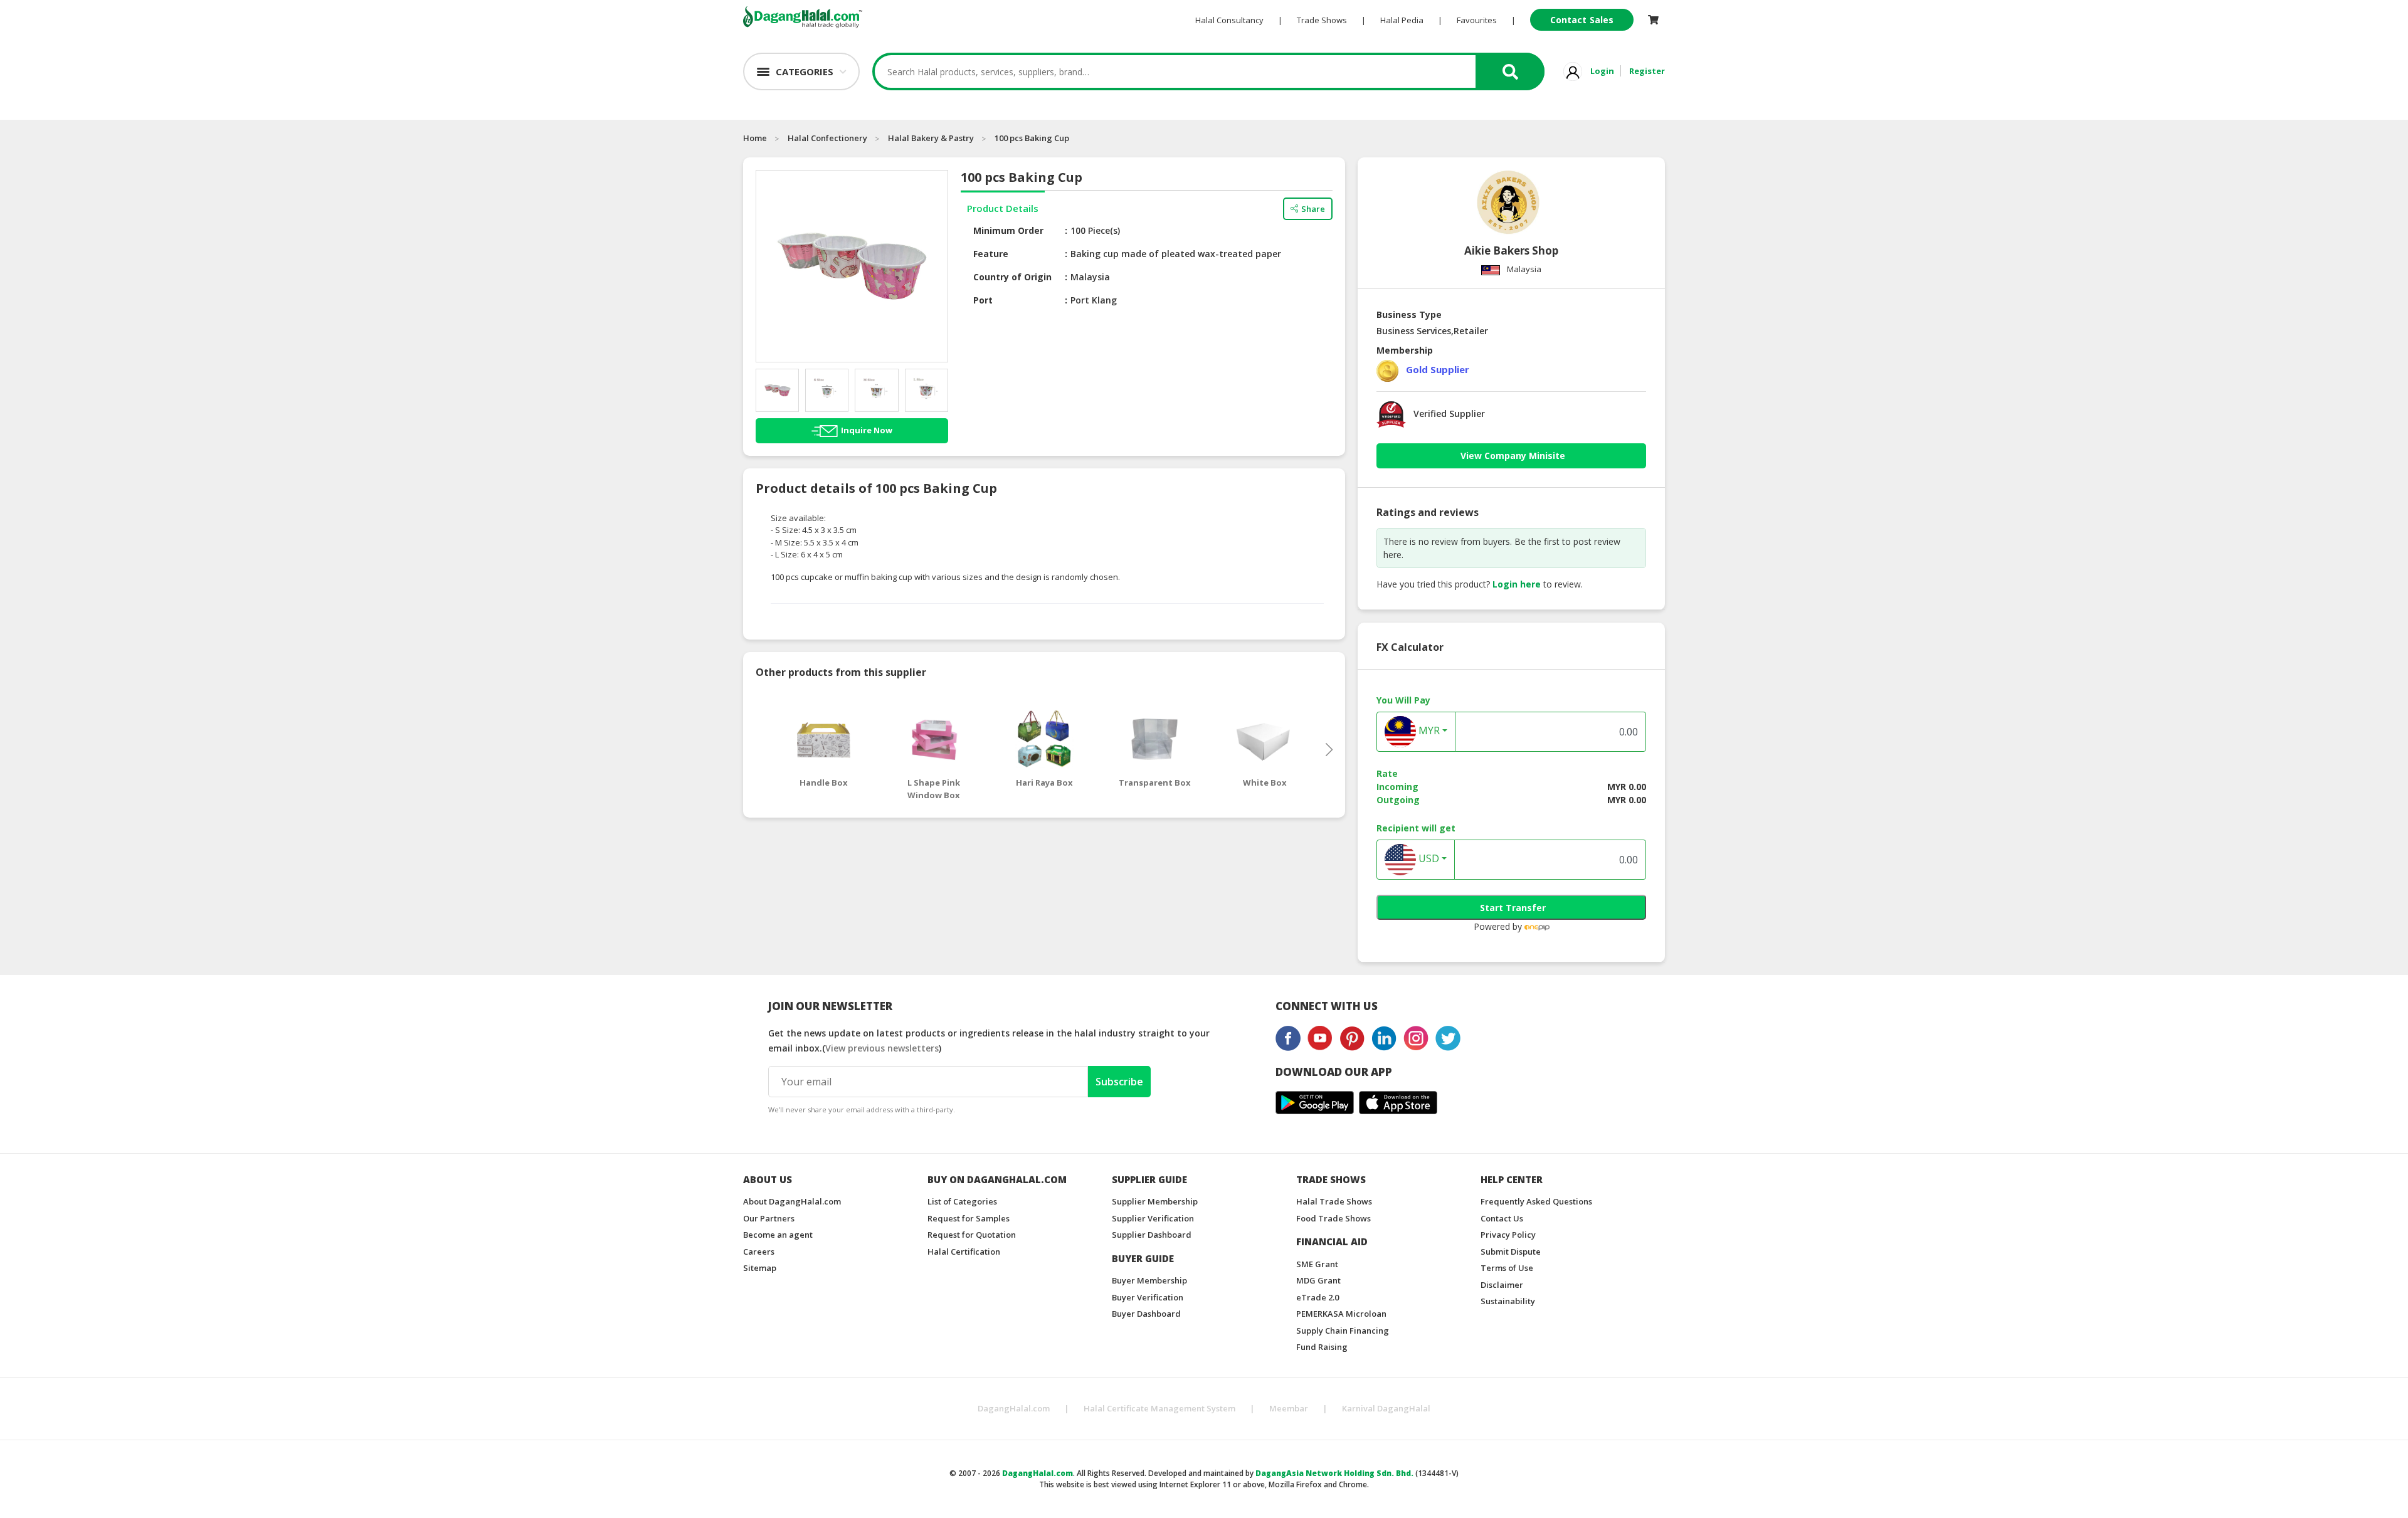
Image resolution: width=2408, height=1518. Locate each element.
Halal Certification (964, 1252)
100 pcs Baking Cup (1032, 138)
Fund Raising (1322, 1347)
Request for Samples (969, 1218)
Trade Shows (1322, 20)
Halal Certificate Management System (1159, 1408)
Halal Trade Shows (1334, 1201)
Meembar (1289, 1408)
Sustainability (1508, 1301)
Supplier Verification (1153, 1218)
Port (983, 300)
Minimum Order (1008, 230)
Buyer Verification (1148, 1297)
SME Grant (1317, 1264)
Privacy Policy (1508, 1235)
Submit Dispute (1511, 1252)
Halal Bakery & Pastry (931, 138)
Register (1647, 71)
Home (755, 138)
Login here (1517, 584)
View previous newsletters (882, 1048)
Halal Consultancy (1229, 20)
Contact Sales (1582, 20)
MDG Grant (1318, 1280)
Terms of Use (1507, 1268)
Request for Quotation (972, 1235)
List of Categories (962, 1201)
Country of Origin (1012, 277)
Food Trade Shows (1333, 1218)
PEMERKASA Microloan (1341, 1314)
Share (1313, 209)
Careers (759, 1252)
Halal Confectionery (827, 138)
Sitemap (760, 1268)
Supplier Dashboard (1152, 1235)
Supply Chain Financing (1343, 1331)
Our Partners (769, 1218)
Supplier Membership (1155, 1201)
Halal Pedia (1402, 20)
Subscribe (1119, 1082)
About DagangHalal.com (792, 1201)
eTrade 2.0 (1318, 1297)
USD (1428, 859)
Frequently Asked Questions (1536, 1201)
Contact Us (1502, 1218)
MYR (1428, 731)
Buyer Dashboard (1146, 1314)
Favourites (1477, 20)
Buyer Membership (1149, 1280)
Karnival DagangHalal (1386, 1408)
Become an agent (778, 1235)
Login (1602, 71)
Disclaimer (1502, 1285)
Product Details (1003, 208)
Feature (991, 254)
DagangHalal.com (1014, 1408)
